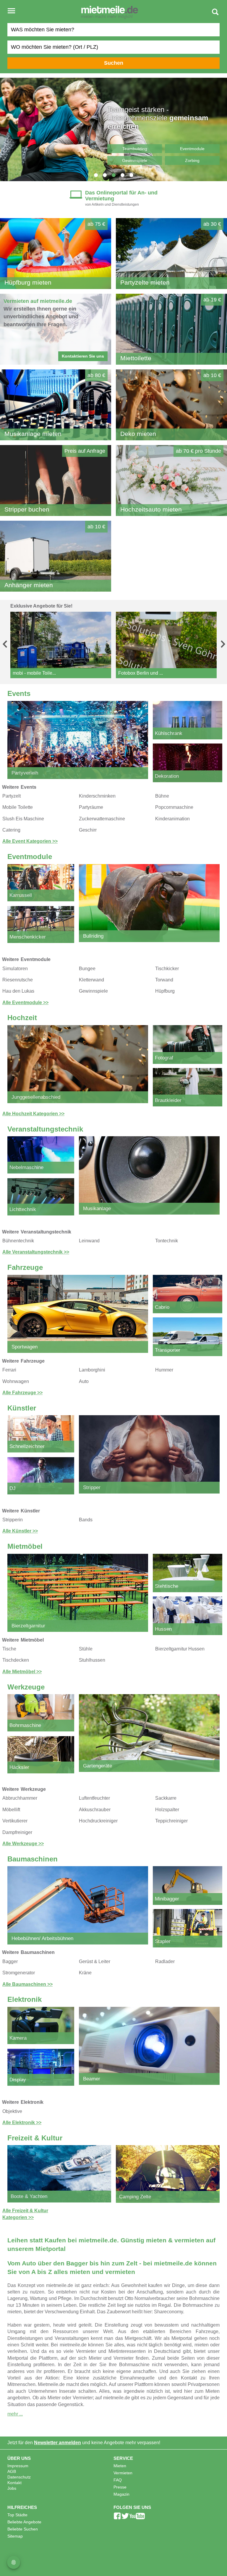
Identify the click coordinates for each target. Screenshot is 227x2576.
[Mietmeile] (110, 13)
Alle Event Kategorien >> (30, 841)
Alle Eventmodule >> (25, 1003)
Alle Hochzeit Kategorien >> (33, 1114)
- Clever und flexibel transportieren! (156, 122)
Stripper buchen (27, 509)
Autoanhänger (135, 160)
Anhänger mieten (29, 585)
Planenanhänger (192, 149)
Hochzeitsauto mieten (151, 509)
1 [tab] (96, 175)
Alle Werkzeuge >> (23, 1844)
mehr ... (15, 2414)
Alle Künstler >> (20, 1531)
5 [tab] (131, 175)
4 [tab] (122, 175)
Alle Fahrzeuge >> (22, 1393)
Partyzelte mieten (145, 282)
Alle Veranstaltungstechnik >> (36, 1252)
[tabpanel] (113, 129)
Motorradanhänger (135, 149)
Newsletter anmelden (57, 2443)
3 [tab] (113, 175)
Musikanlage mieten (33, 434)
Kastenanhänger (192, 160)
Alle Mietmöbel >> (22, 1672)
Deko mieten (138, 434)
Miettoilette (136, 358)
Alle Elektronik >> (22, 2123)
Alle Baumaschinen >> (27, 1984)
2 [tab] (105, 175)
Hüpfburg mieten (28, 282)
